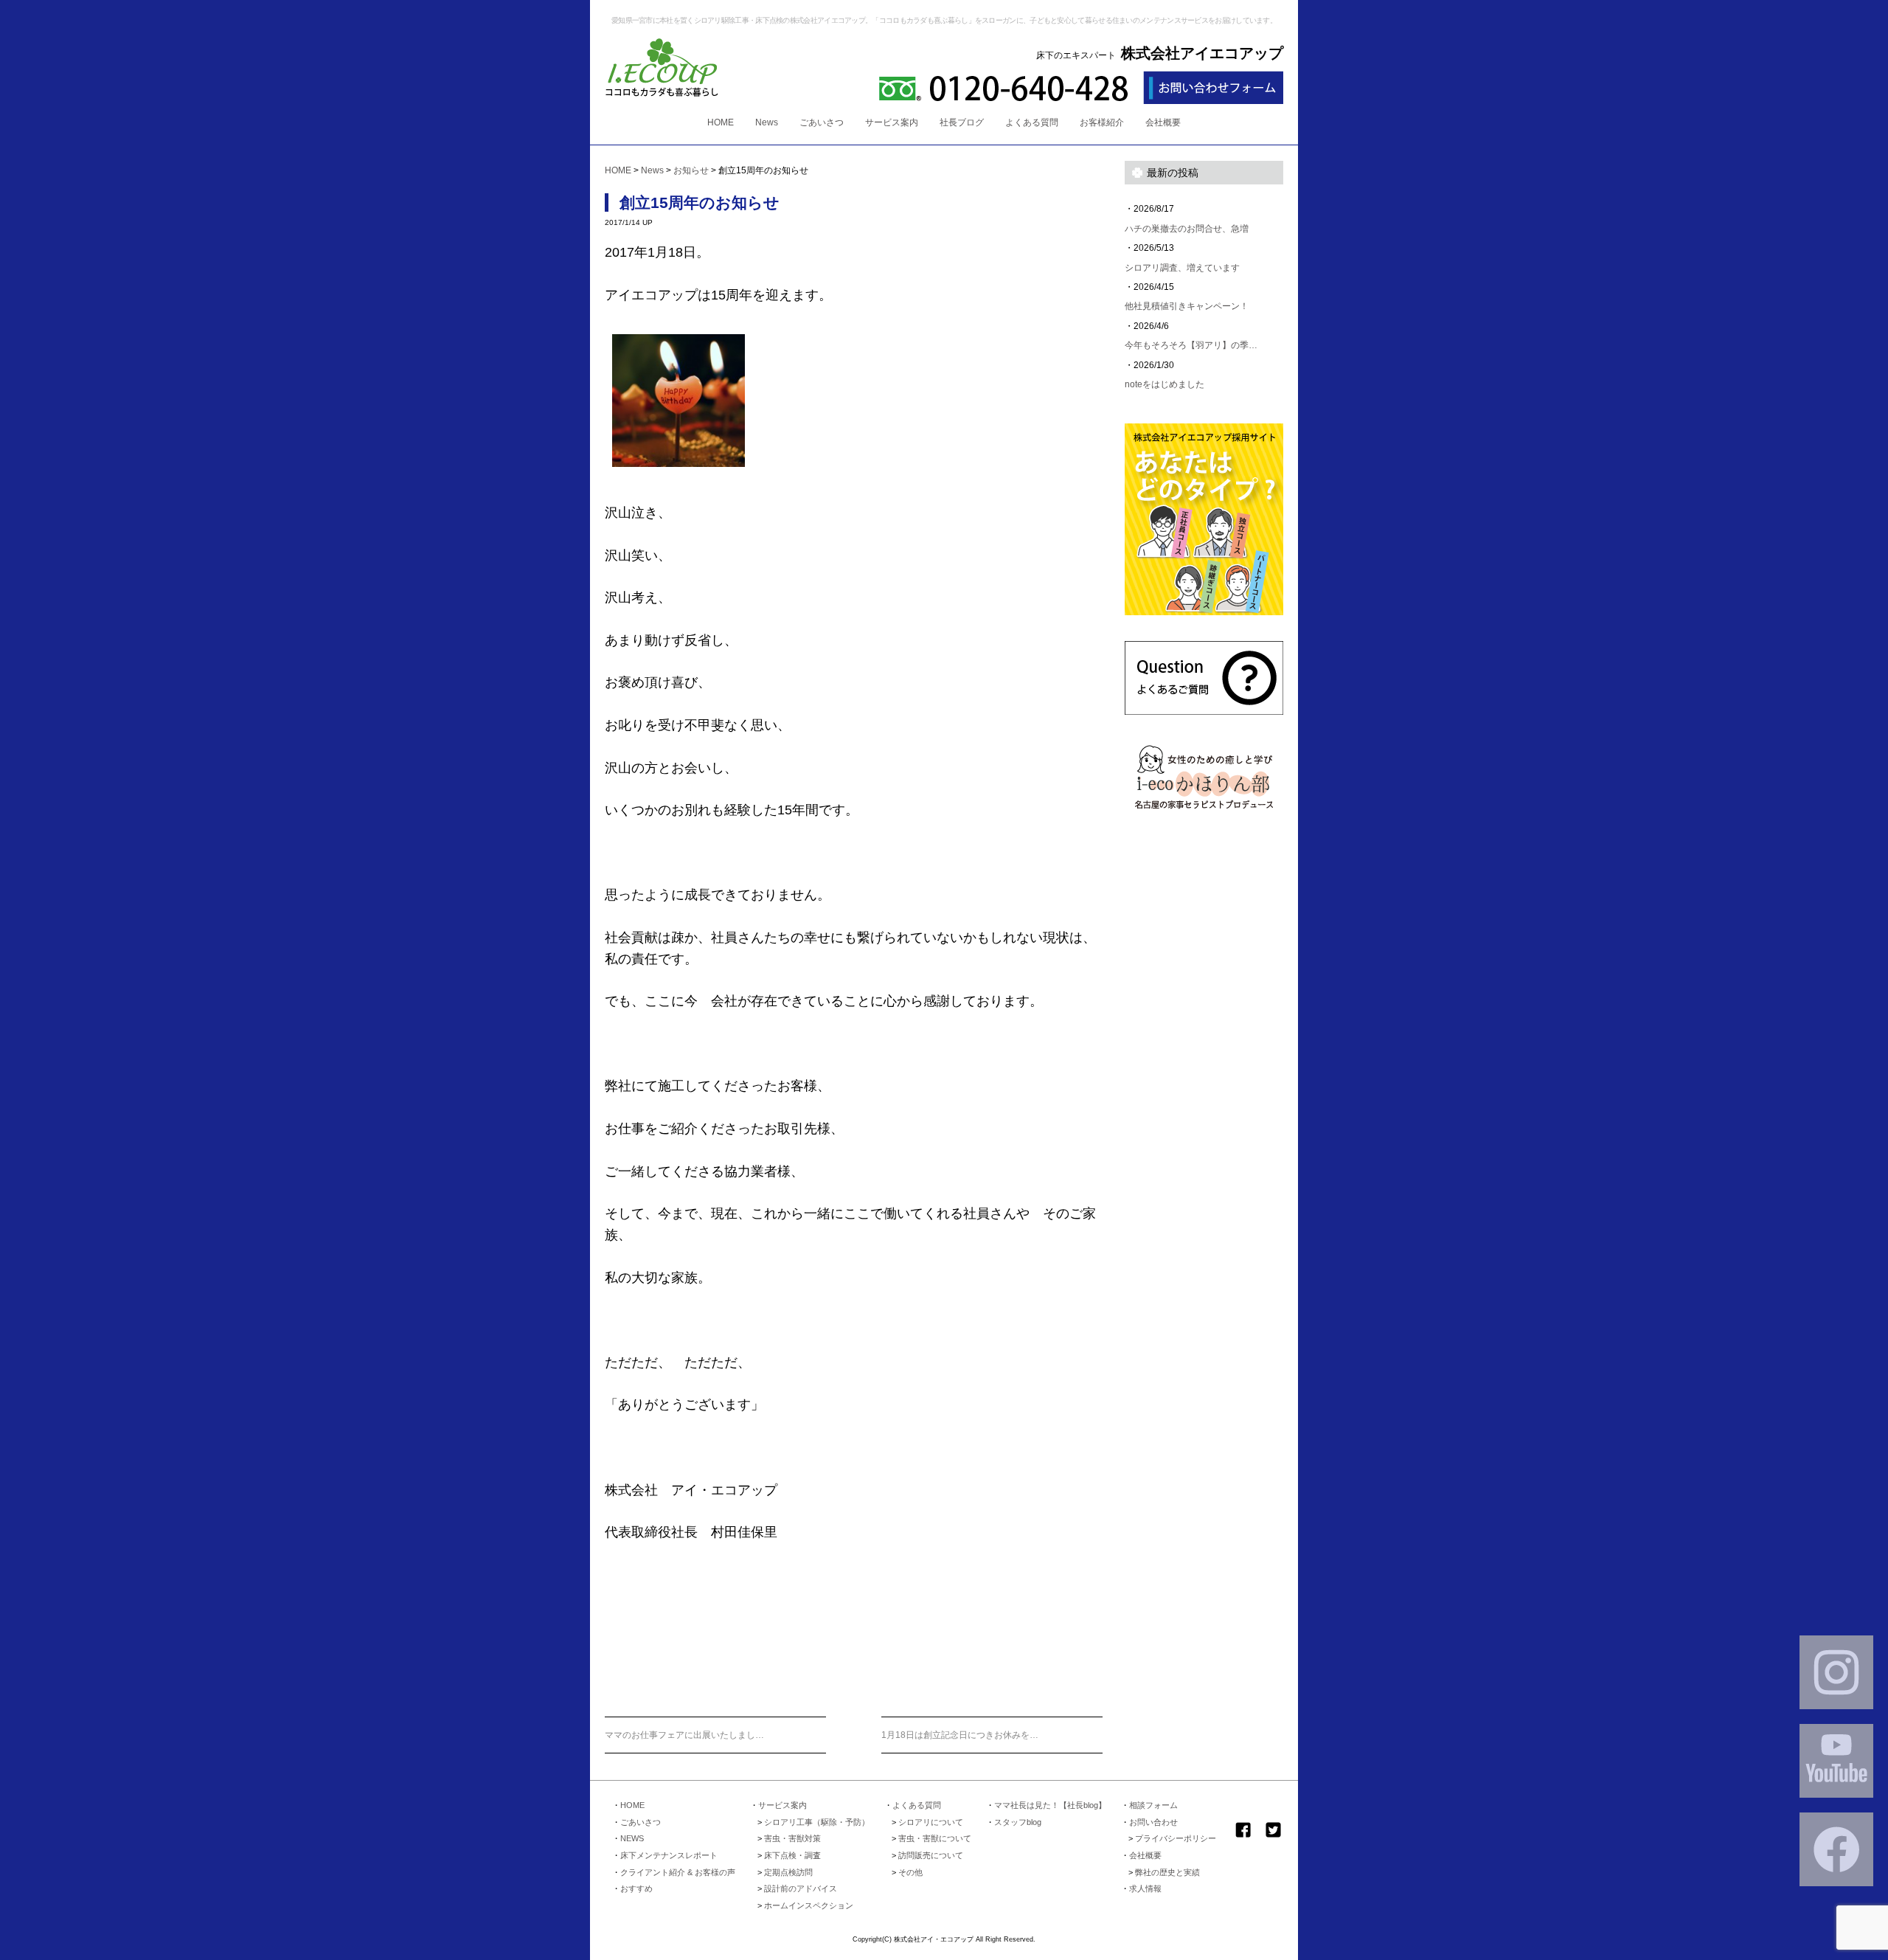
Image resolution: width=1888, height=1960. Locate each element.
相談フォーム (1153, 1805)
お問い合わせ (1153, 1822)
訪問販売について (931, 1855)
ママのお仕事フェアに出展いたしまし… (684, 1735)
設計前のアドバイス (801, 1888)
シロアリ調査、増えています (1182, 268)
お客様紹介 (1102, 122)
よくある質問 (1032, 122)
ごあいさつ (822, 122)
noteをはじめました (1165, 384)
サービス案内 (892, 122)
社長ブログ (962, 122)
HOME (721, 122)
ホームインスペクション (809, 1905)
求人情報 (1145, 1888)
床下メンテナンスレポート (669, 1855)
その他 (910, 1872)
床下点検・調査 (792, 1855)
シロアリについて (931, 1822)
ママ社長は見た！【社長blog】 (1050, 1805)
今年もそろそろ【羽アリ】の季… (1191, 345)
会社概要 (1163, 122)
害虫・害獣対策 (792, 1838)
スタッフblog (1018, 1822)
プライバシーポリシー (1176, 1838)
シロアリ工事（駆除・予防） (817, 1822)
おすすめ (636, 1888)
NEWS (632, 1838)
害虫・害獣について (935, 1838)
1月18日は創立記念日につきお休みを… (960, 1735)
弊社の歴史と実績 (1167, 1872)
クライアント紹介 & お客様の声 (678, 1872)
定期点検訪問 (788, 1872)
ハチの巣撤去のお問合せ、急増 (1187, 229)
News (767, 122)
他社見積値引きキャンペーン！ (1187, 306)
